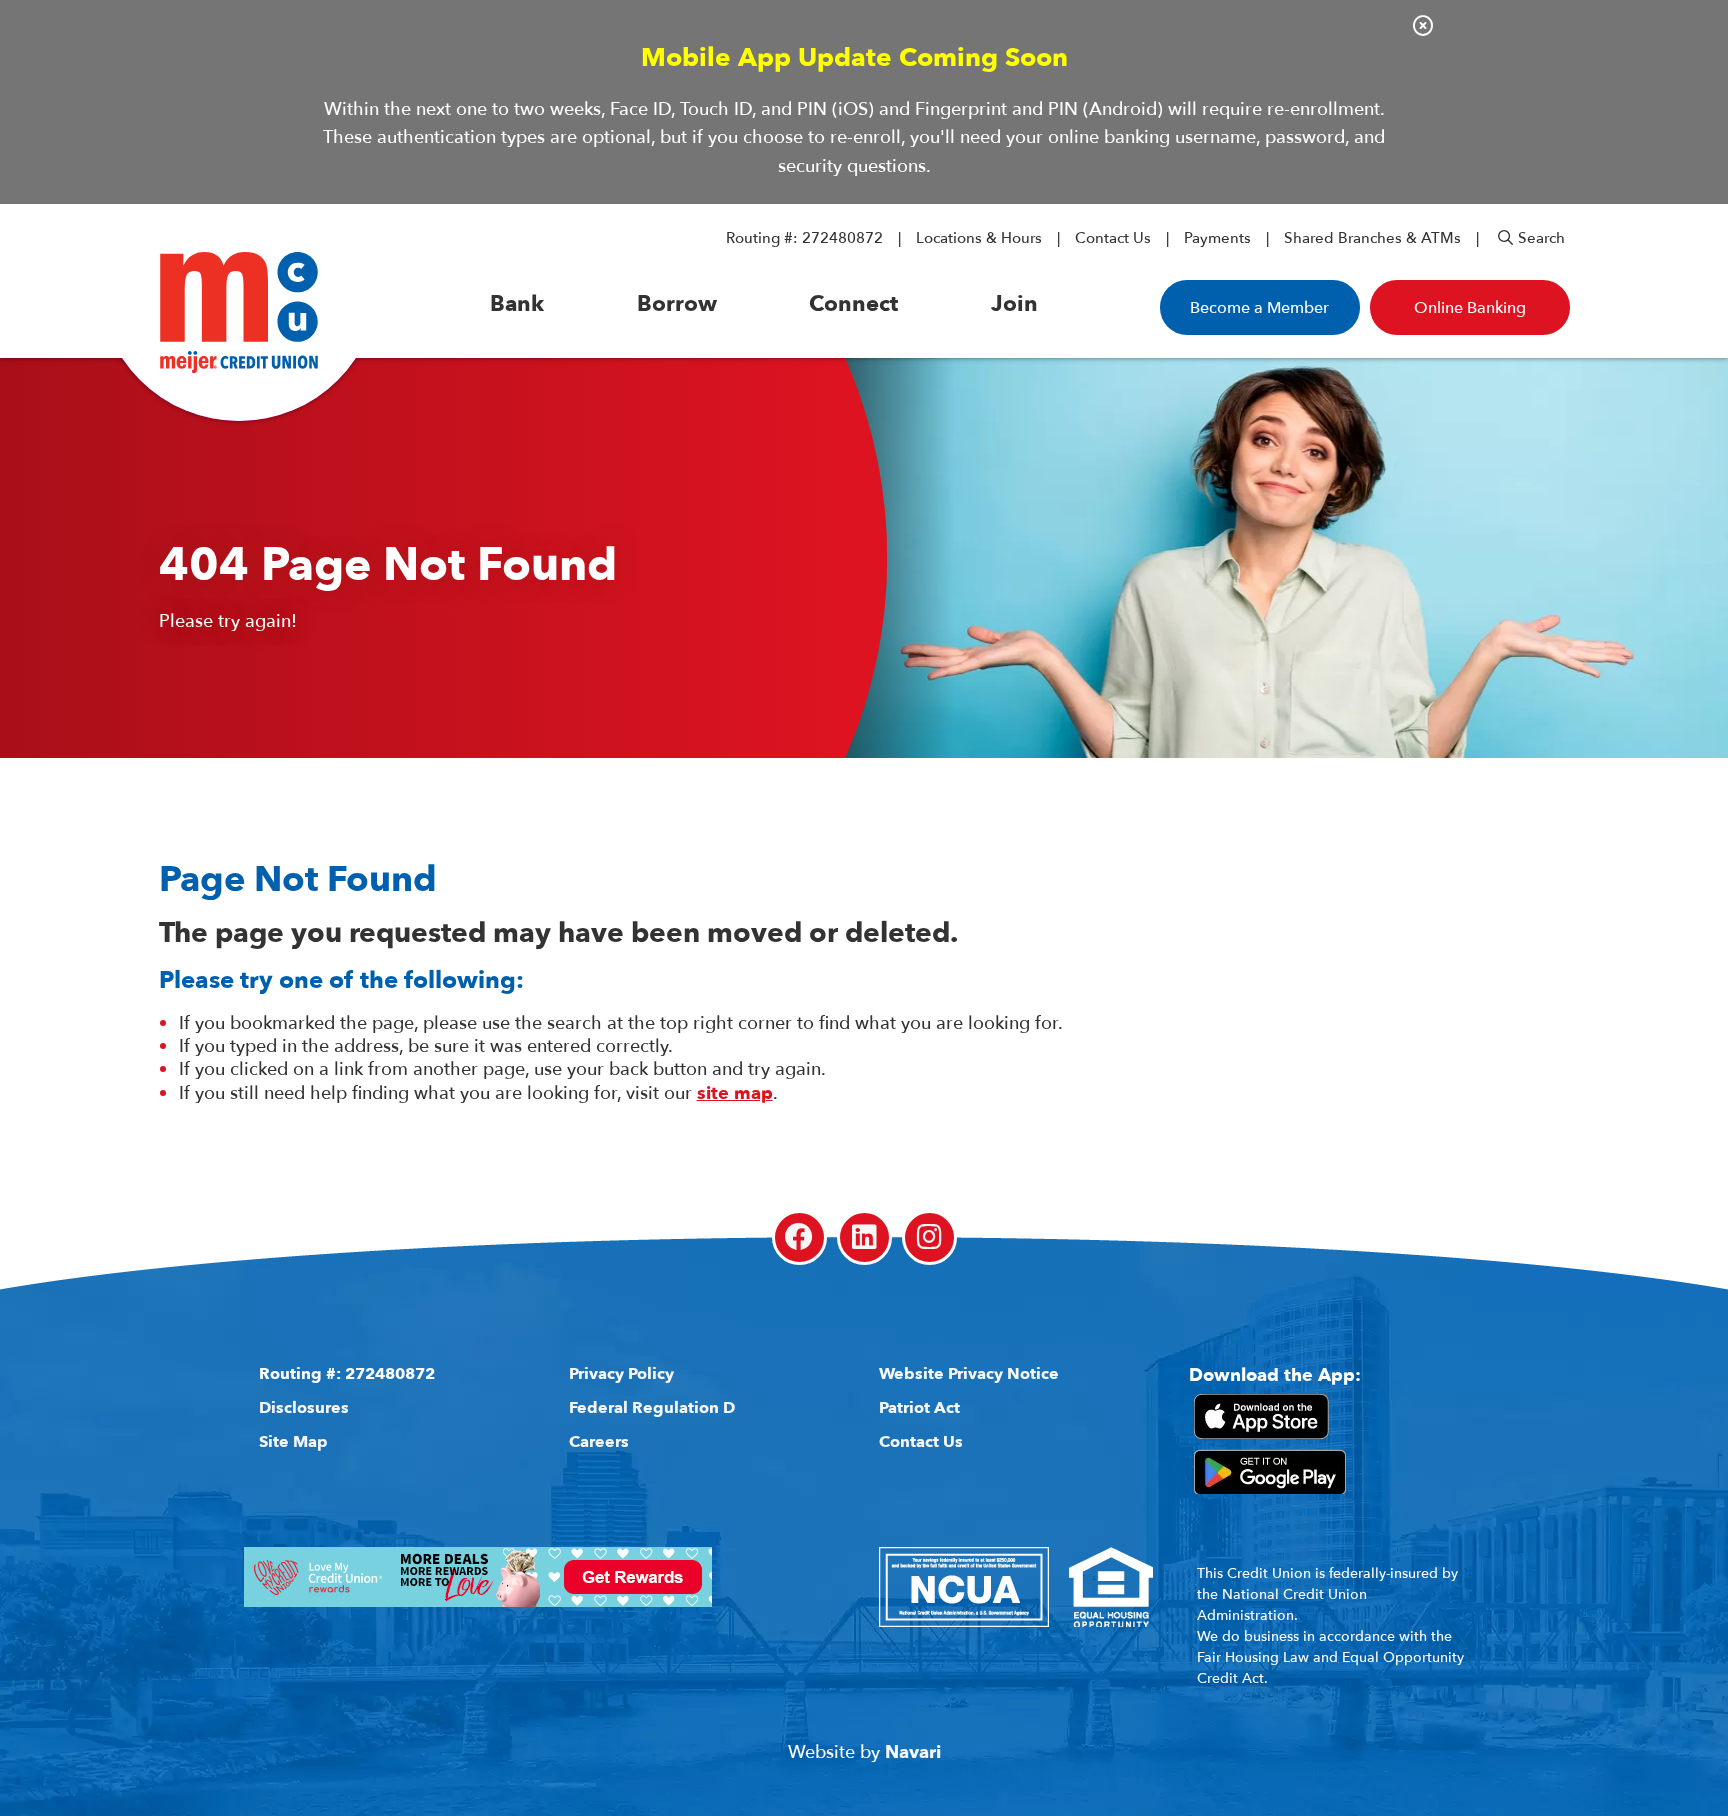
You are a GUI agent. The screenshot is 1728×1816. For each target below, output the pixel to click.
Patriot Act (919, 1408)
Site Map (293, 1442)
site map (735, 1093)
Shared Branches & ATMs (1372, 238)
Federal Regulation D (652, 1408)
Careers (599, 1442)
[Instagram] (929, 1237)
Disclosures (304, 1408)
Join (1014, 304)
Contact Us (1113, 238)
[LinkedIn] (864, 1237)
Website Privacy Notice (969, 1374)
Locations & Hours (979, 238)
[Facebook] (799, 1237)
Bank (517, 304)
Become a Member (1259, 308)
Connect (853, 304)
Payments (1217, 238)
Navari (913, 1752)
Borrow (677, 304)
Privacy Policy (621, 1374)
